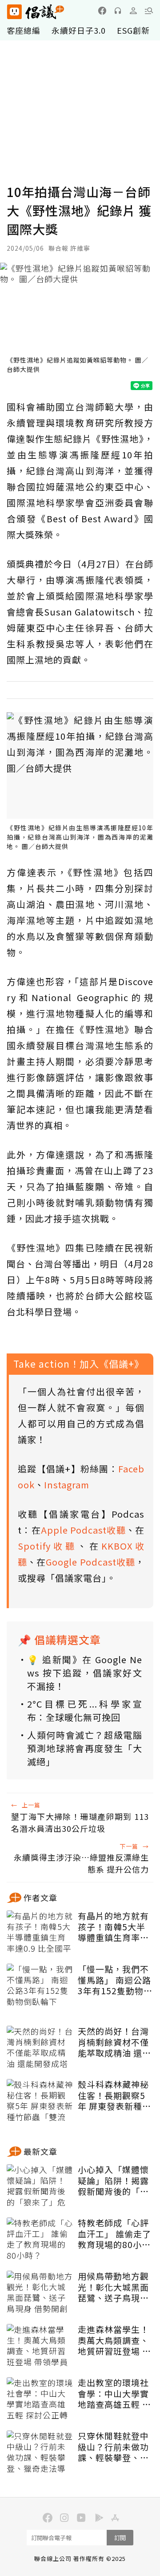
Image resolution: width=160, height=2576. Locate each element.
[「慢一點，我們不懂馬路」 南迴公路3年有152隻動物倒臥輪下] (40, 1986)
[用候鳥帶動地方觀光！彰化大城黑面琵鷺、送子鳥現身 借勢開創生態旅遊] (40, 2293)
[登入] (133, 11)
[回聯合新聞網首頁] (14, 12)
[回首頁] (36, 12)
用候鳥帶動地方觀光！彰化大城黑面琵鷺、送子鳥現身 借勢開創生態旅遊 (113, 2287)
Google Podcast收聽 (90, 1562)
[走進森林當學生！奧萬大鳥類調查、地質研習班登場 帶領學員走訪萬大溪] (40, 2346)
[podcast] (118, 11)
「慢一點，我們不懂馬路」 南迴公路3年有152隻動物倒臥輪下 (115, 1980)
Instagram (67, 1485)
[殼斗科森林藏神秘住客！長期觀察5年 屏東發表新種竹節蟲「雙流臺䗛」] (40, 2101)
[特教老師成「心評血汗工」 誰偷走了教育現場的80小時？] (40, 2240)
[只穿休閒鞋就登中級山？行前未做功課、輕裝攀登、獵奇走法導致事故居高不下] (40, 2453)
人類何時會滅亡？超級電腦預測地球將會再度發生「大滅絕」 (85, 1748)
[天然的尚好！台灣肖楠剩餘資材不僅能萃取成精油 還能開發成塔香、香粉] (40, 2048)
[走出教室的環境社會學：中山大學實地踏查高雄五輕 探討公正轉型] (40, 2399)
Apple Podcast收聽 (83, 1530)
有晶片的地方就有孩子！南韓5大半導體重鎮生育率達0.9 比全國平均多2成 (115, 1927)
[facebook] (102, 11)
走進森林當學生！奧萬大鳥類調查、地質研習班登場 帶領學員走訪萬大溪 (114, 2340)
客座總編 (24, 30)
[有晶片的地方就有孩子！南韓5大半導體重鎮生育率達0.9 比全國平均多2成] (40, 1933)
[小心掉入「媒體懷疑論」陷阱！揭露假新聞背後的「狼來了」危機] (40, 2186)
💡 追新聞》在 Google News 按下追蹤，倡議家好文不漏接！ (85, 1673)
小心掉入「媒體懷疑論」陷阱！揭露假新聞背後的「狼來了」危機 (113, 2181)
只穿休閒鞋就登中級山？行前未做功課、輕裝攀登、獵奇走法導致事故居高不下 (113, 2447)
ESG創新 (133, 30)
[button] (149, 11)
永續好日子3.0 (79, 30)
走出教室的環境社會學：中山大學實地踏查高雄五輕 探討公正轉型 (114, 2394)
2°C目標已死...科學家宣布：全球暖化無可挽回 (85, 1710)
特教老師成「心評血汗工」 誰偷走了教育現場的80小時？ (114, 2234)
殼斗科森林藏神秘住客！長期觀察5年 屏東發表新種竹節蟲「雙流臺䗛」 (114, 2095)
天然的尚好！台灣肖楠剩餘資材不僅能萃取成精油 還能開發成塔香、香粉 (114, 2042)
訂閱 (120, 2538)
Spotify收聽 (48, 1546)
